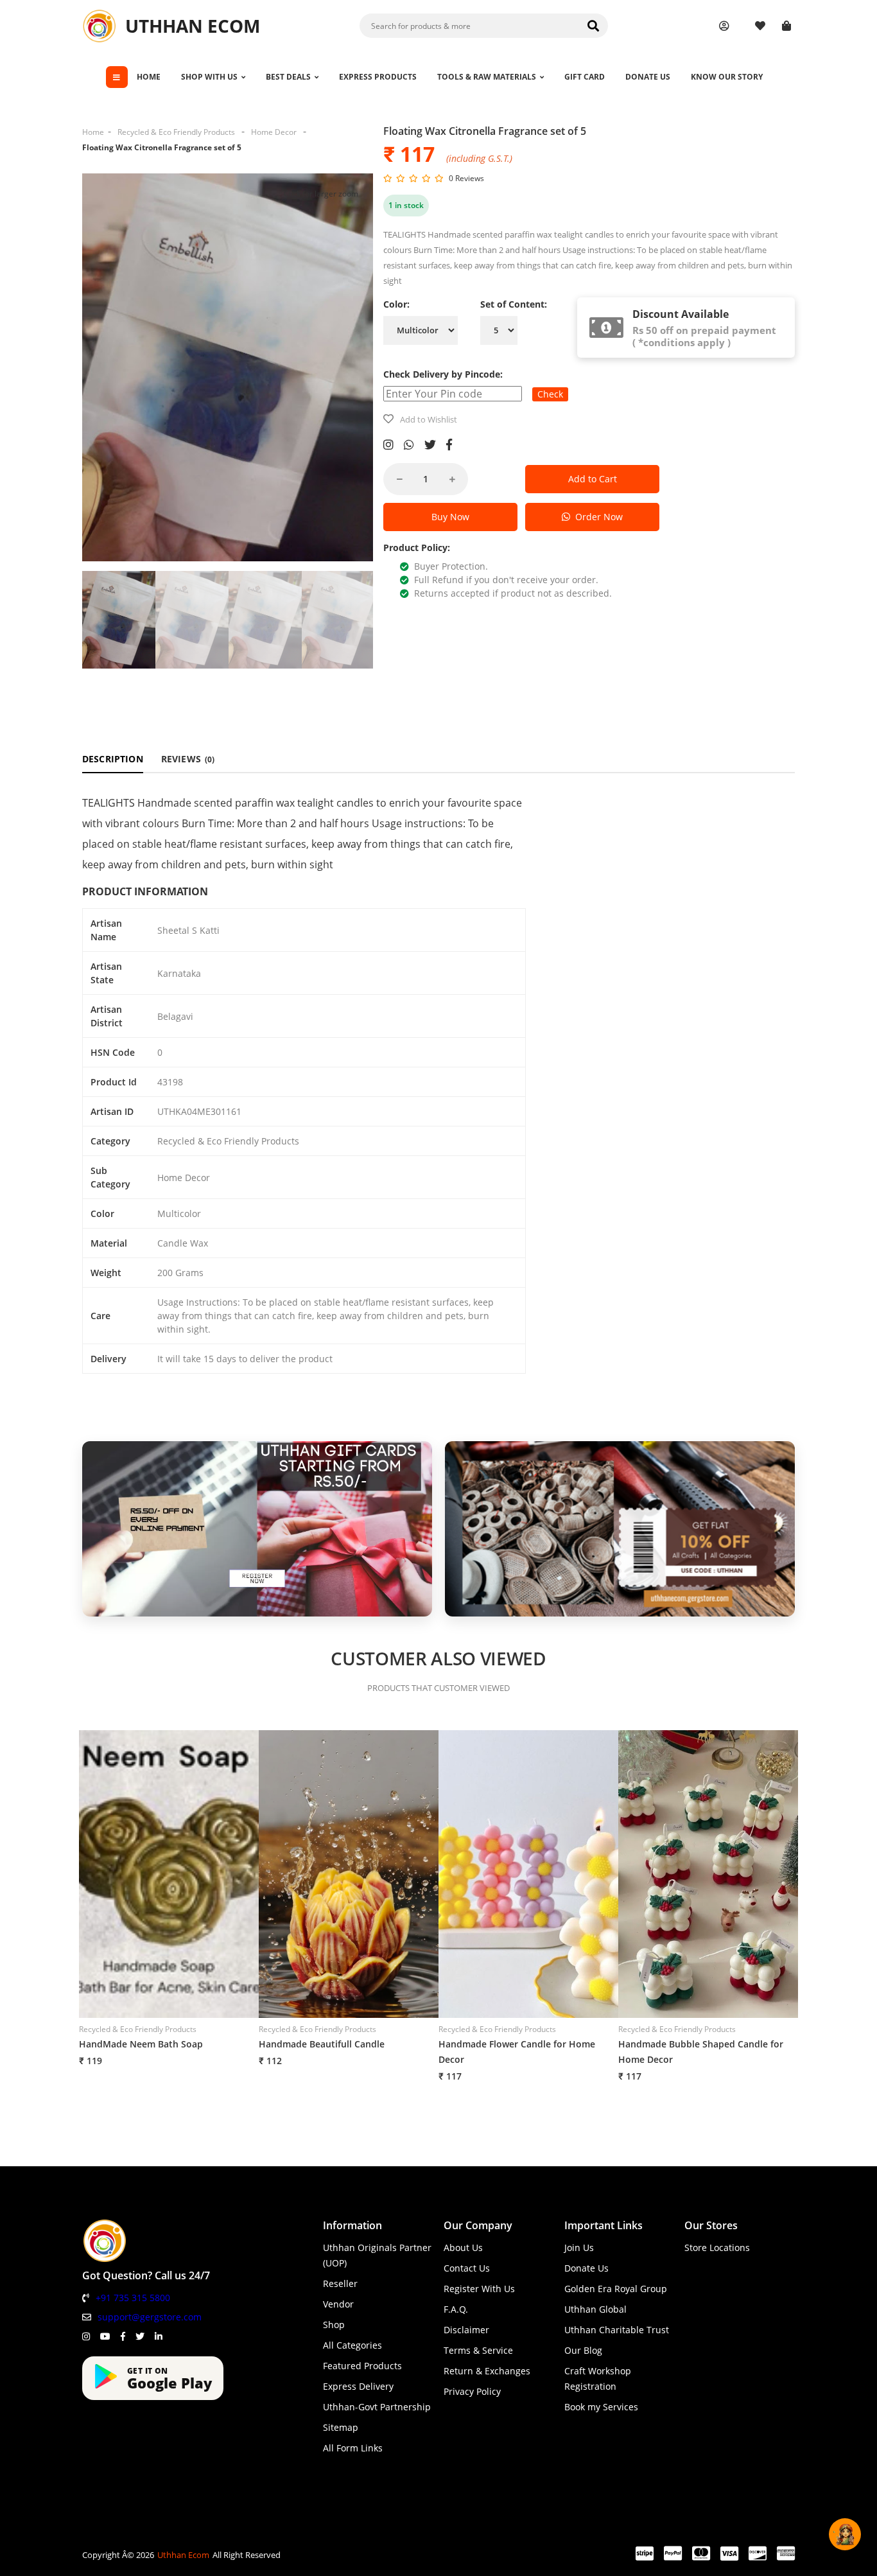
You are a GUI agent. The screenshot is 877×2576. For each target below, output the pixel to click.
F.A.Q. (456, 2309)
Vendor (338, 2304)
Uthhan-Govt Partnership (377, 2407)
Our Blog (583, 2350)
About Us (463, 2247)
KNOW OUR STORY (727, 77)
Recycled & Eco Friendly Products (176, 132)
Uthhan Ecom (183, 2555)
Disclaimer (466, 2330)
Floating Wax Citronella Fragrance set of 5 (162, 147)
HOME (149, 77)
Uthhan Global (595, 2309)
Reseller (340, 2283)
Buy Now (450, 517)
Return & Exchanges (487, 2371)
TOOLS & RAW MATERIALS (487, 77)
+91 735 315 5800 (133, 2298)
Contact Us (467, 2268)
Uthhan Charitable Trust (617, 2330)
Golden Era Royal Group (616, 2289)
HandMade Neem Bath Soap (141, 2044)
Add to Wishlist (429, 419)
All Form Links (353, 2448)
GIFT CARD (585, 77)
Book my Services (601, 2407)
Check (550, 394)
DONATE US (648, 77)
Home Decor (274, 132)
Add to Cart (593, 479)
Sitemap (341, 2427)
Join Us (579, 2247)
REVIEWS (188, 759)
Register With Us (479, 2289)
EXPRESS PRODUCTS (378, 77)
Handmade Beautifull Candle (322, 2044)
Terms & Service (478, 2350)
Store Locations (717, 2247)
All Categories (352, 2345)
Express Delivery (358, 2386)
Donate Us (586, 2268)
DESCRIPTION (113, 759)
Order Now (596, 517)
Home (93, 132)
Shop (334, 2325)
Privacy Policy (472, 2391)
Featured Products (362, 2366)
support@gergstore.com (150, 2317)
